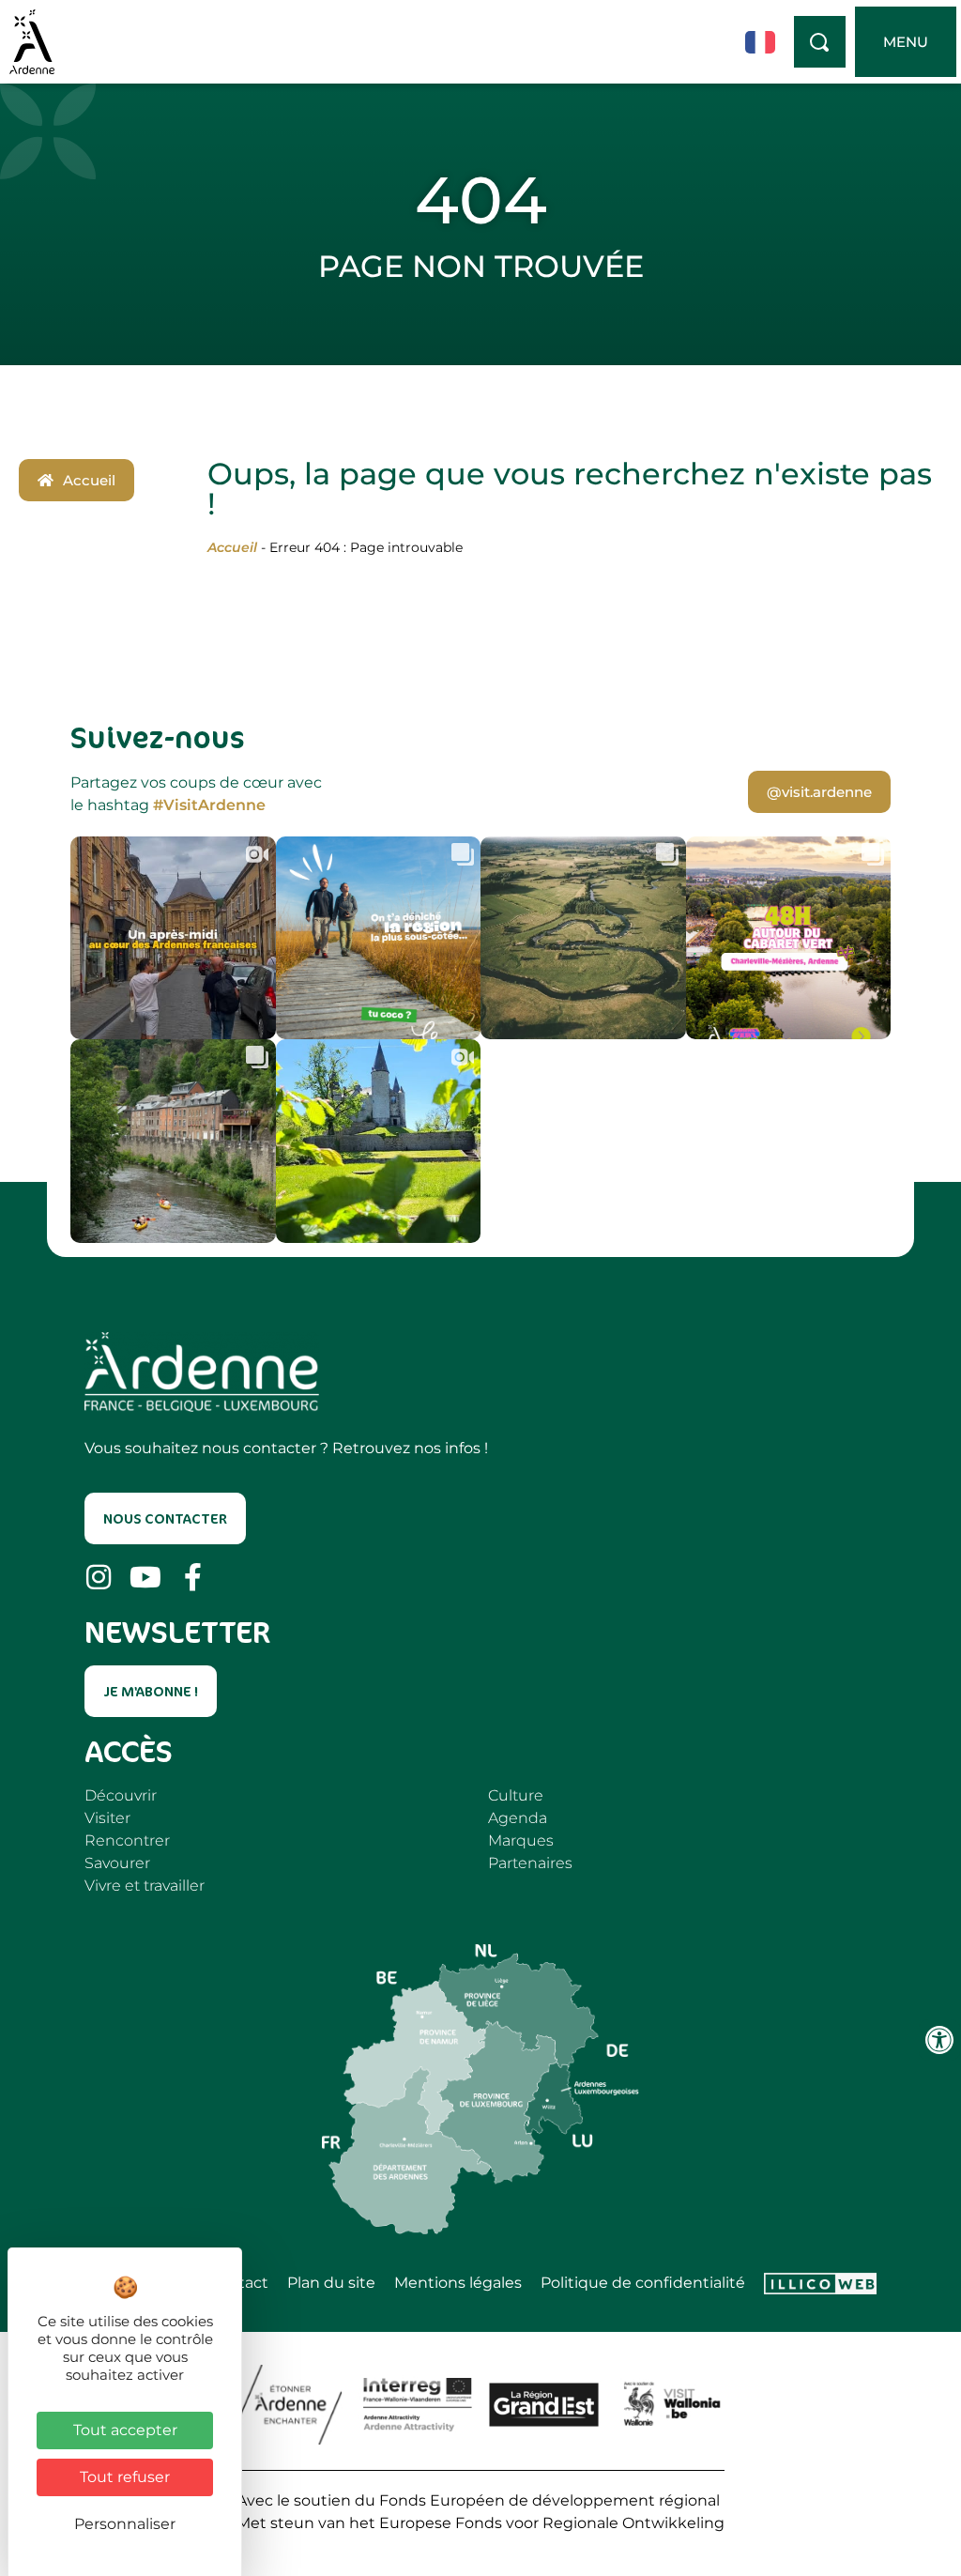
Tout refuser (125, 2477)
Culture (516, 1795)
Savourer (117, 1863)
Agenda (518, 1818)
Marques (521, 1840)
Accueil (232, 547)
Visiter (107, 1818)
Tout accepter (125, 2430)
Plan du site (331, 2283)
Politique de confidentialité (643, 2283)
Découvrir (121, 1795)
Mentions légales (458, 2283)
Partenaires (530, 1863)
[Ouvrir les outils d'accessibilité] (939, 2040)
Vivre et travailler (145, 1886)
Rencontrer (127, 1840)
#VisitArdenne (209, 805)
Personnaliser (125, 2524)
